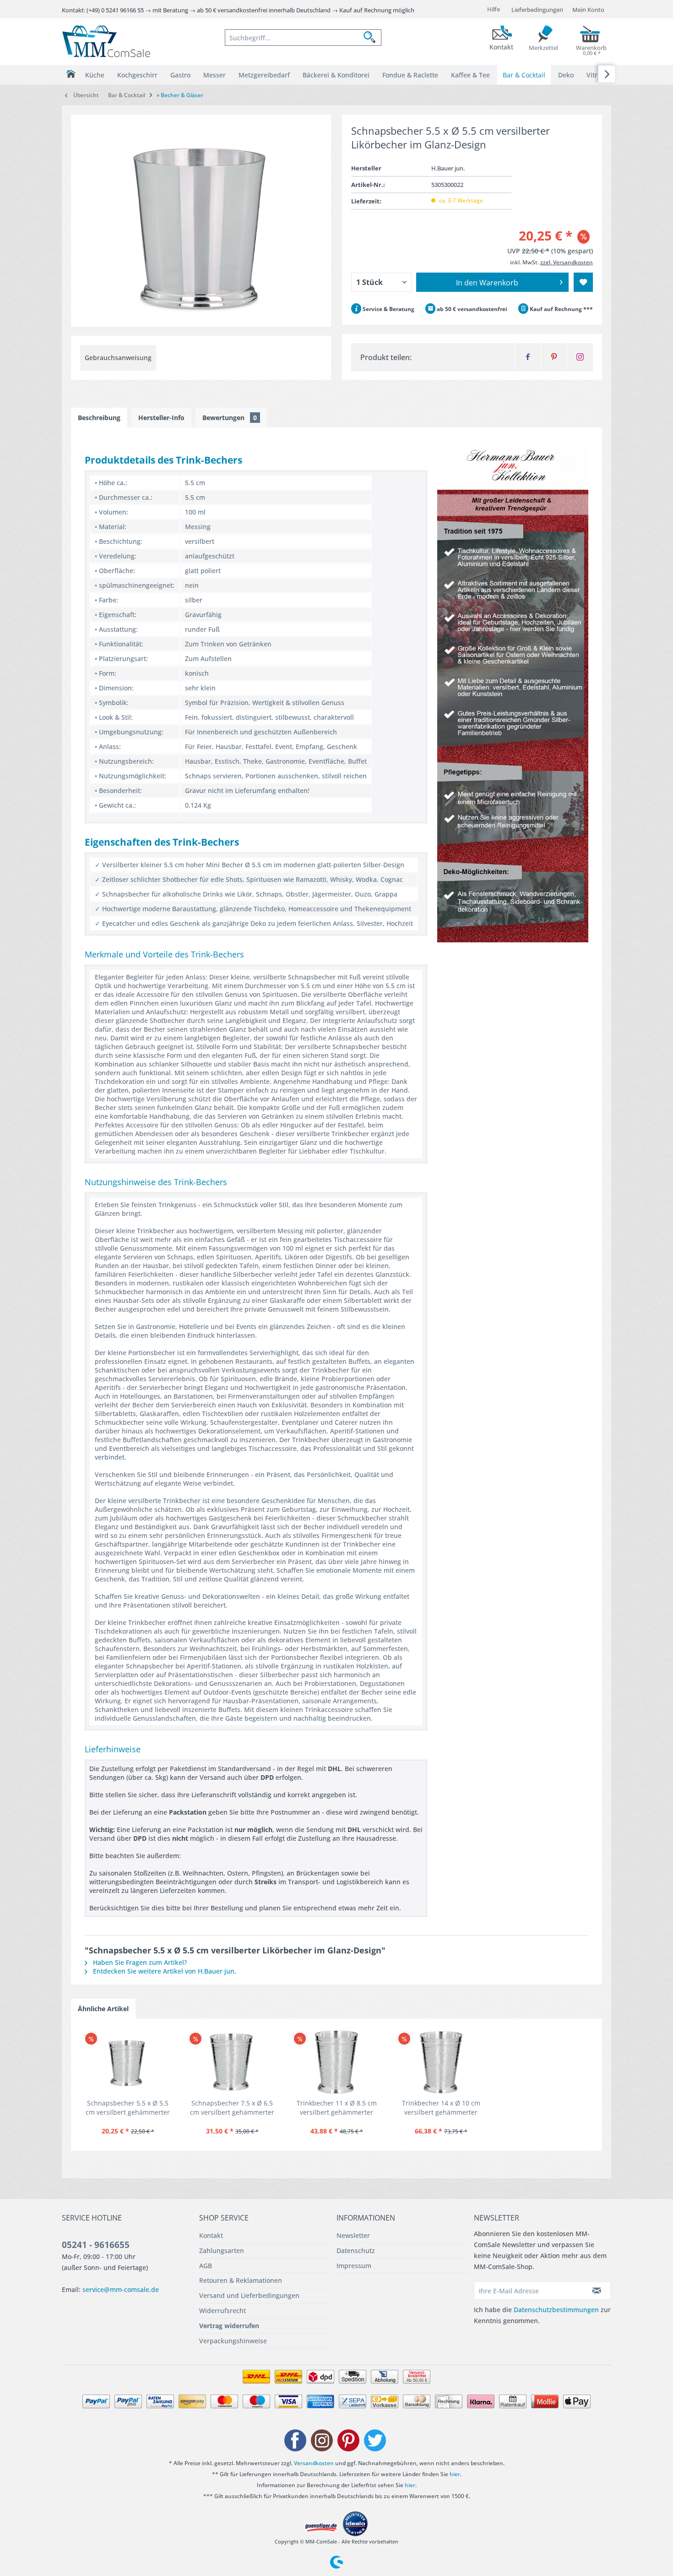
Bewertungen (230, 418)
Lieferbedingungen (537, 10)
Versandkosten (314, 2463)
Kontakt (211, 2235)
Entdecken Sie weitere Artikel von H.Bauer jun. (164, 1971)
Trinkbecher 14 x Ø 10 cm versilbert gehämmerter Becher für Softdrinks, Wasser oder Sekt (441, 2108)
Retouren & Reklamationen (241, 2280)
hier (455, 2474)
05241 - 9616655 (96, 2245)
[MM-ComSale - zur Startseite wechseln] (106, 41)
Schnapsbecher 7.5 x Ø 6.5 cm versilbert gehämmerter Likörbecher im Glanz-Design (232, 2108)
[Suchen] (372, 38)
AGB (206, 2266)
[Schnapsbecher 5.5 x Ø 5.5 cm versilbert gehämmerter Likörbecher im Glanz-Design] (128, 2062)
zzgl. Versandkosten (567, 262)
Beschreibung (99, 418)
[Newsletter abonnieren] (597, 2291)
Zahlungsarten (222, 2251)
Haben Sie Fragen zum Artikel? (139, 1962)
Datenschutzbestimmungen (556, 2310)
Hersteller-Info (161, 418)
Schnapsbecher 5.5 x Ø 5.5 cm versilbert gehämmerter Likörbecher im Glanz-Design (128, 2108)
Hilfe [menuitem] (494, 9)
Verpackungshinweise (233, 2341)
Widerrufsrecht (223, 2311)
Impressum (354, 2266)
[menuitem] (303, 38)
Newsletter (353, 2235)
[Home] (71, 74)
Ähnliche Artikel (103, 2009)
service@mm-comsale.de (121, 2289)
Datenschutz (356, 2251)
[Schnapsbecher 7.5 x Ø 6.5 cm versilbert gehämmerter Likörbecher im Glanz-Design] (232, 2062)
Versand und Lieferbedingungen (249, 2295)
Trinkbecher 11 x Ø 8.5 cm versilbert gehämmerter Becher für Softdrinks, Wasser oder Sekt (337, 2108)
